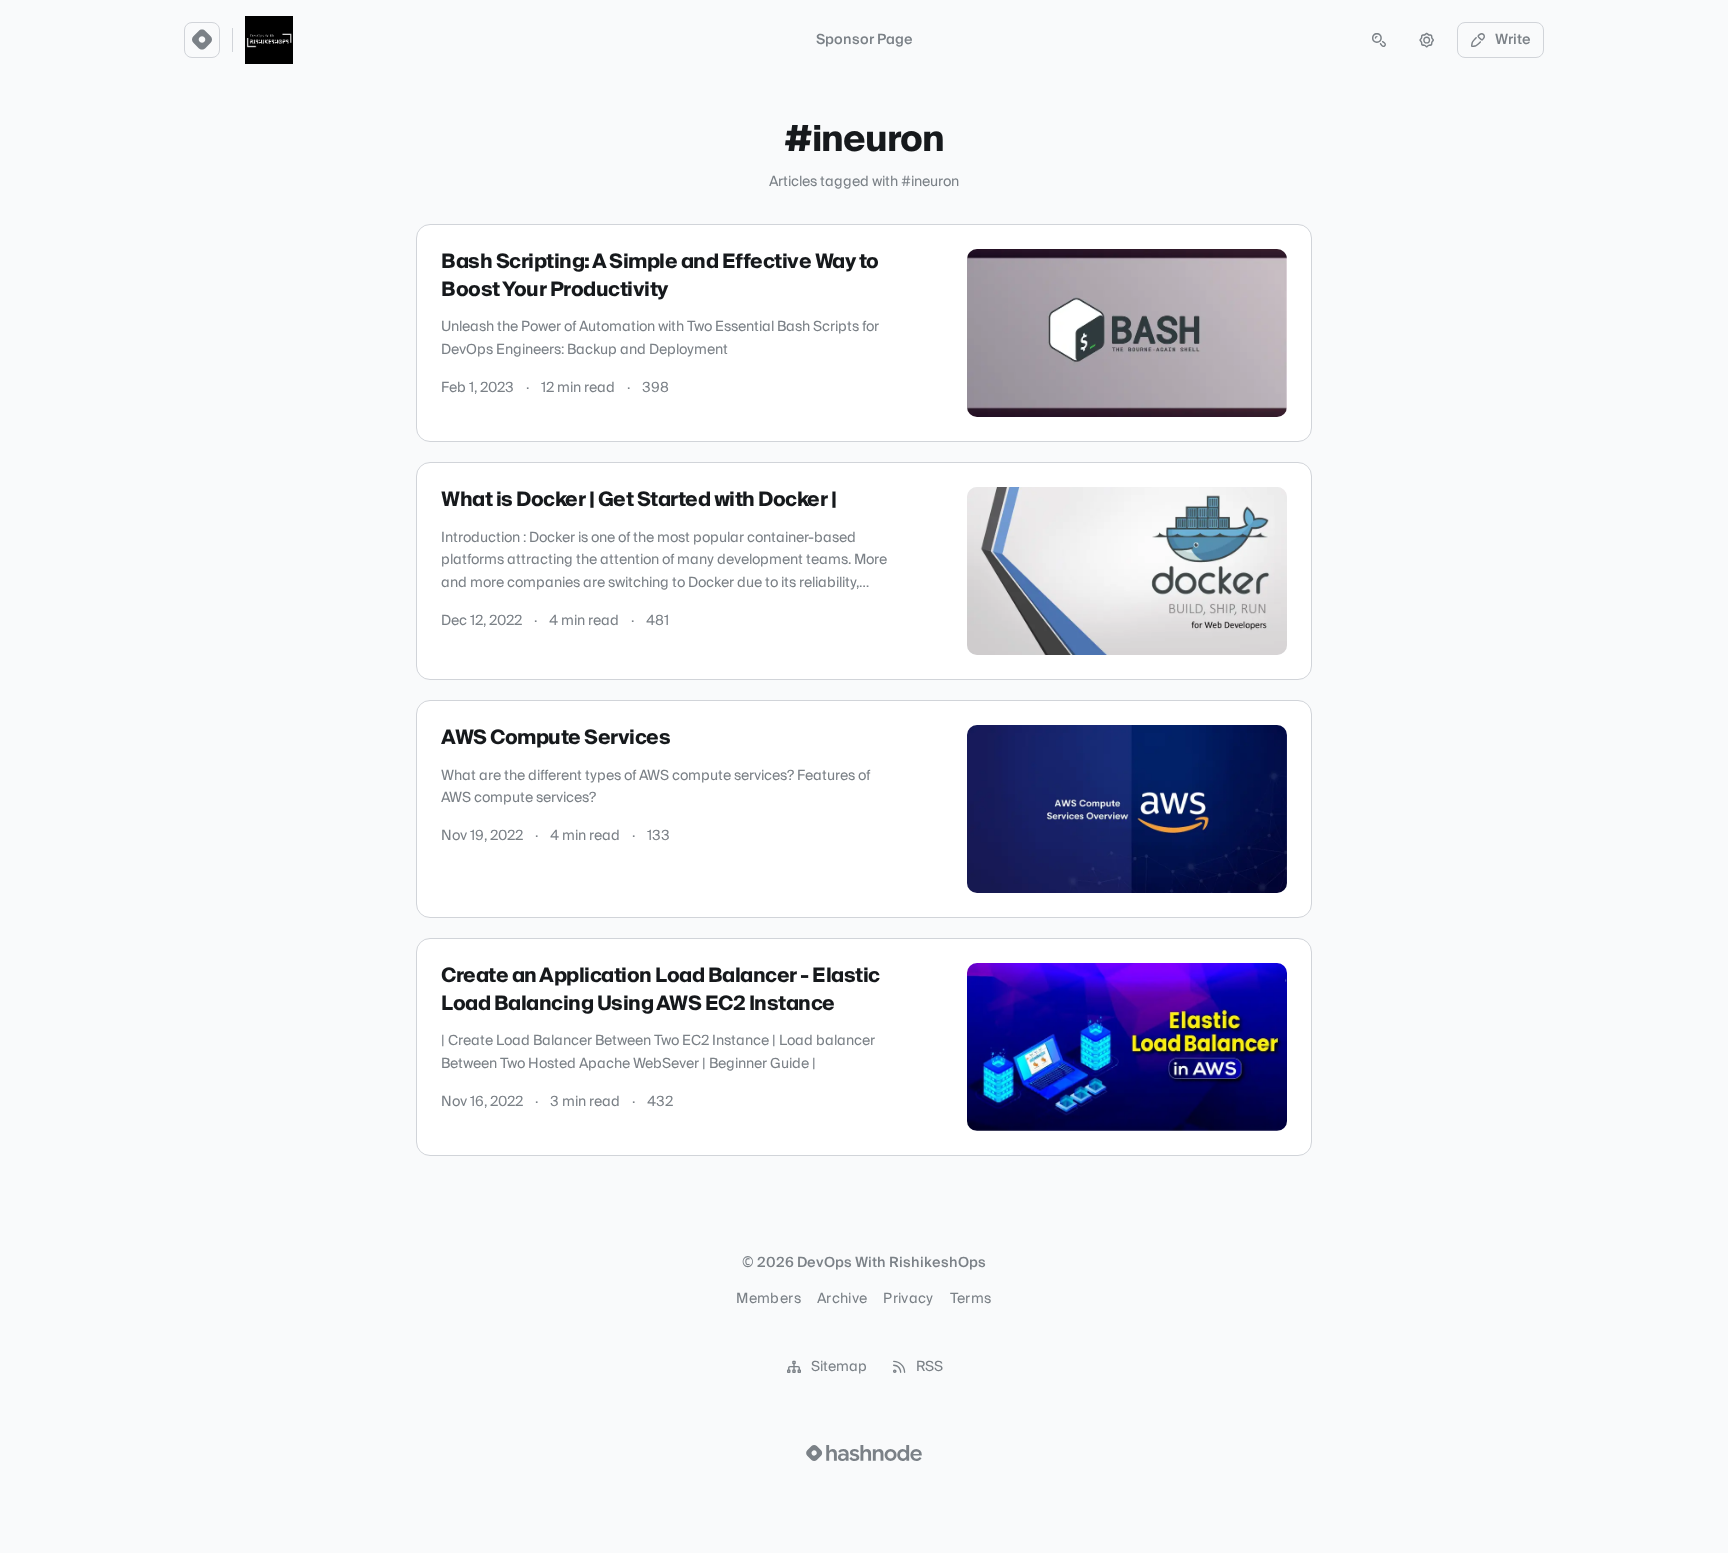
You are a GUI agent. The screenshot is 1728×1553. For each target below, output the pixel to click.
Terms (971, 1299)
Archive (842, 1299)
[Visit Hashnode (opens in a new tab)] (864, 1453)
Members (768, 1299)
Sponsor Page (864, 40)
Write (1513, 40)
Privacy (908, 1299)
